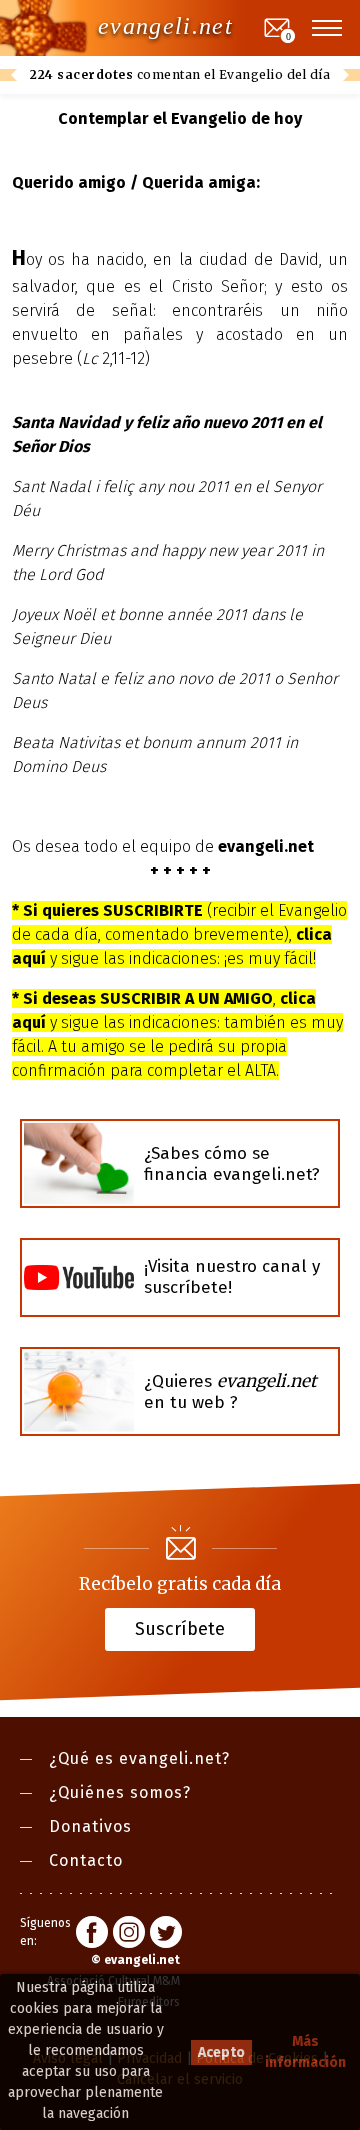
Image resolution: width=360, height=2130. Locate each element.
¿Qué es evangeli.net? (139, 1758)
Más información (305, 2052)
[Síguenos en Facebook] (92, 1935)
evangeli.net (165, 26)
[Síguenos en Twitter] (166, 1935)
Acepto (221, 2052)
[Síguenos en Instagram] (129, 1935)
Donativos (90, 1826)
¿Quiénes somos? (120, 1792)
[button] (328, 28)
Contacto (86, 1860)
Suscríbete (180, 1628)
